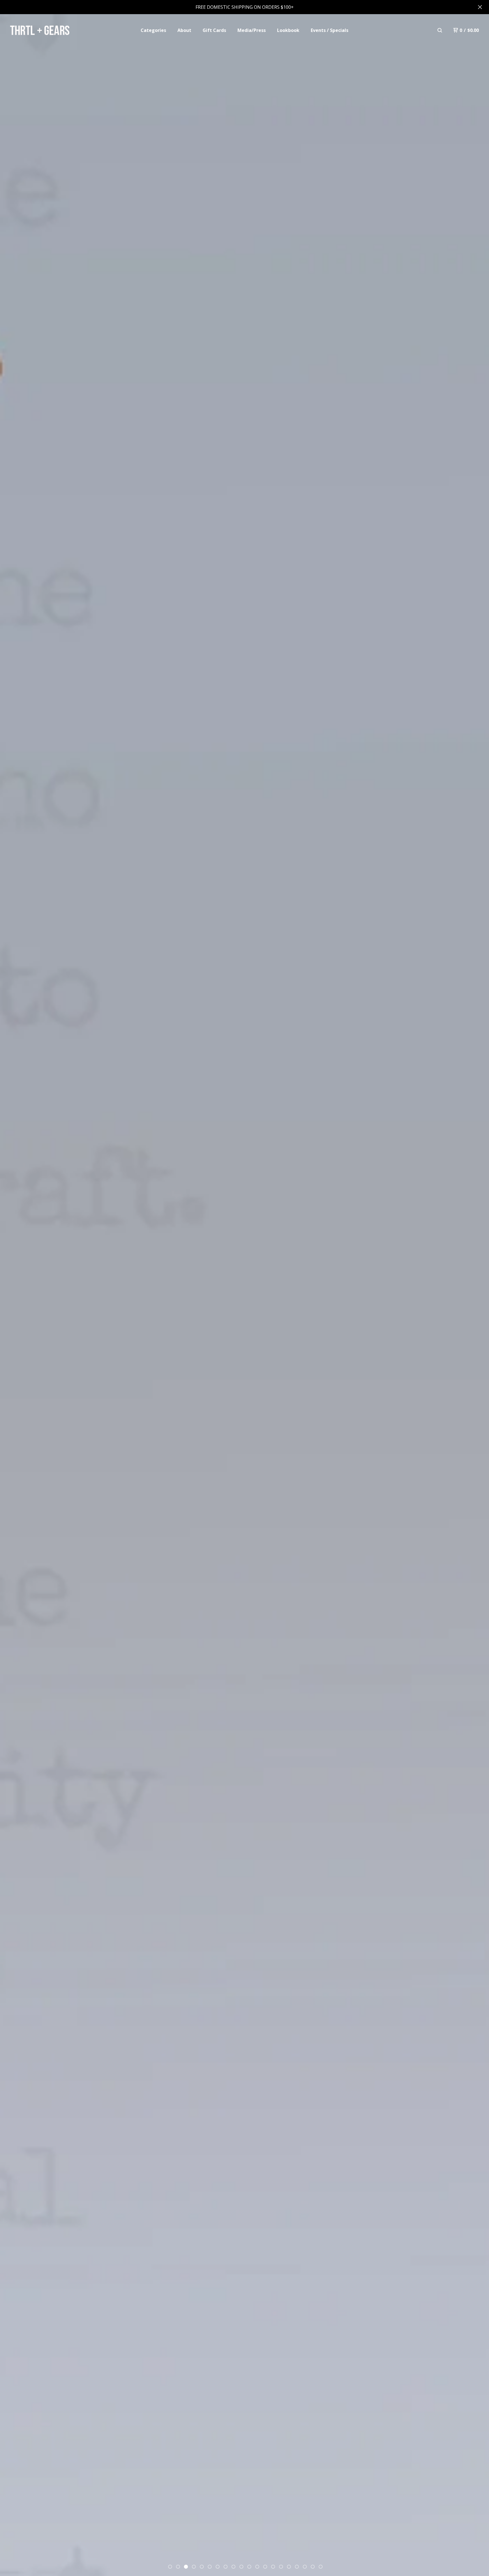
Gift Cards (214, 30)
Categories (153, 30)
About (184, 30)
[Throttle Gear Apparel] (39, 30)
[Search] (440, 30)
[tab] (170, 2567)
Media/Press (252, 30)
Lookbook (288, 30)
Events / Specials (330, 30)
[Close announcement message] (480, 7)
